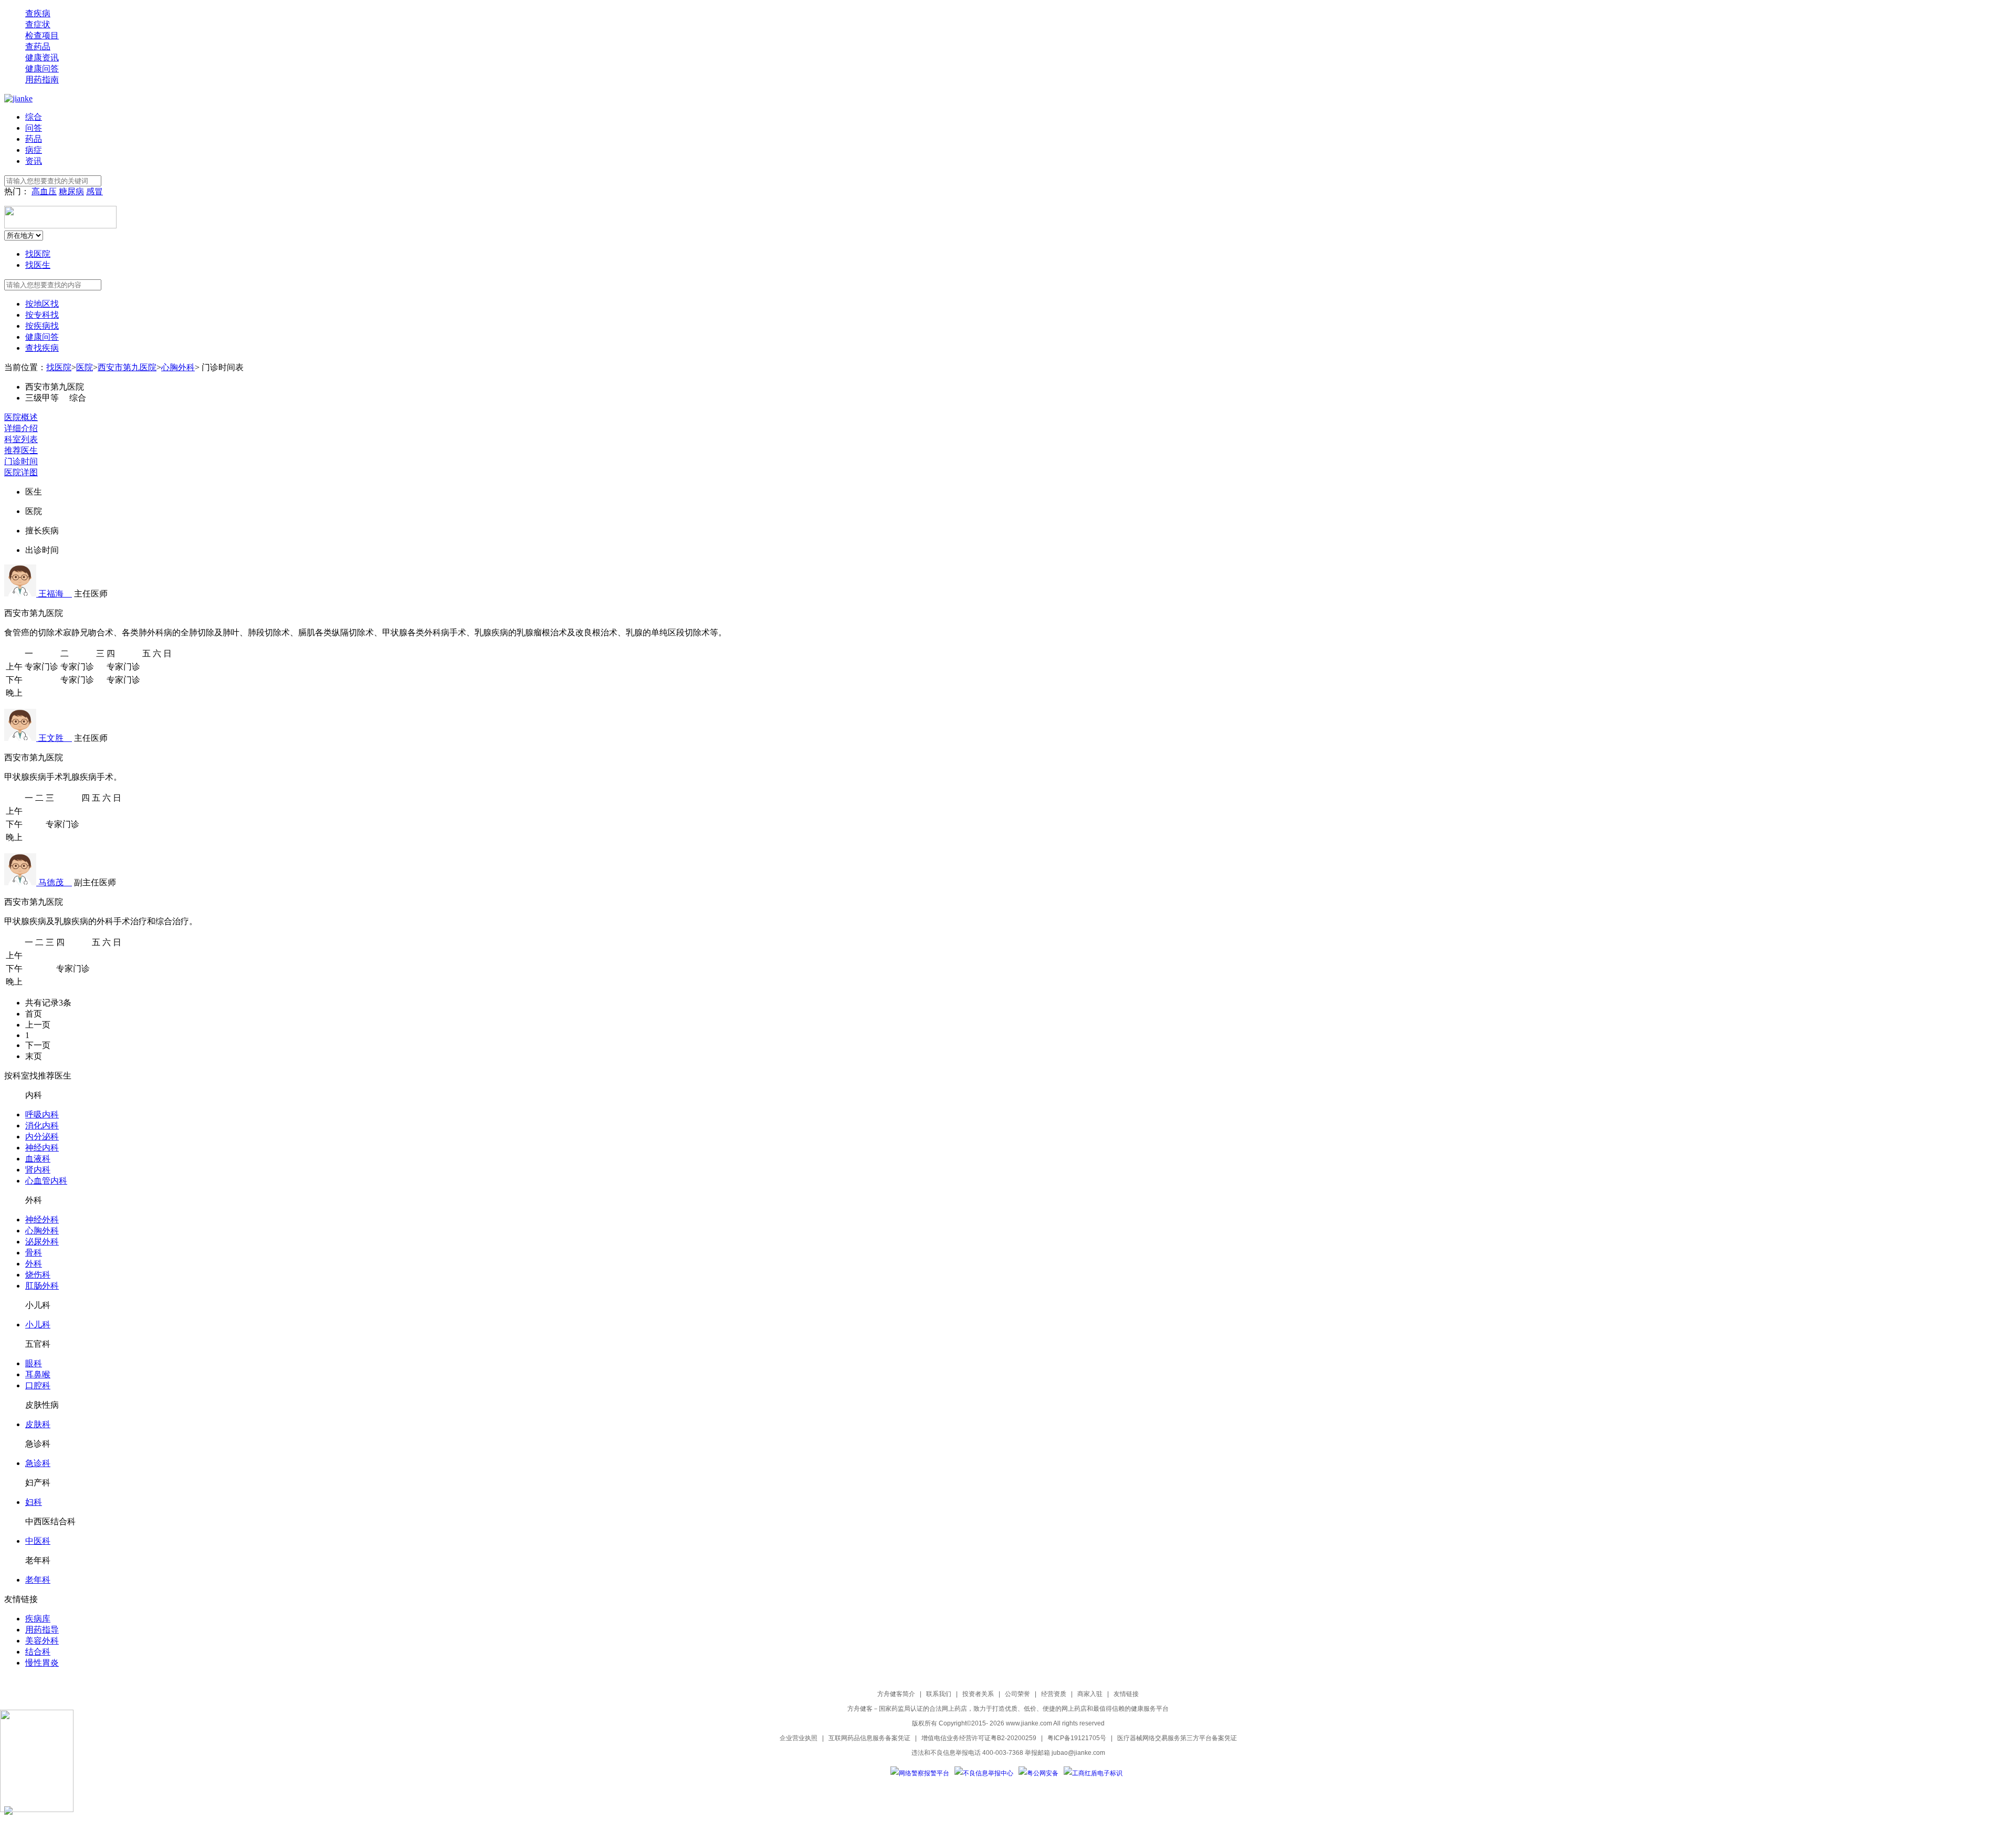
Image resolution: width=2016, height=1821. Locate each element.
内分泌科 (42, 1137)
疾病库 (38, 1619)
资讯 (34, 161)
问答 (34, 128)
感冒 (94, 191)
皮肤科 (38, 1424)
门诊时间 (21, 461)
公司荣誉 (1017, 1694)
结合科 (38, 1652)
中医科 (38, 1541)
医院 (85, 367)
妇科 (34, 1502)
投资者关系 (978, 1694)
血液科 (38, 1159)
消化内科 (42, 1126)
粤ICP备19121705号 (1077, 1738)
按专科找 (42, 315)
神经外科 (42, 1220)
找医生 (38, 265)
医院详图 (21, 472)
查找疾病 (42, 348)
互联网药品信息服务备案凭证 (869, 1738)
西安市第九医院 (127, 367)
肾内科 (38, 1170)
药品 (34, 139)
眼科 (34, 1363)
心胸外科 (178, 367)
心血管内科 (46, 1181)
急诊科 (38, 1463)
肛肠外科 (42, 1286)
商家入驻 (1090, 1694)
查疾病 (38, 13)
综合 (34, 117)
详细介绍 (21, 428)
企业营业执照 (799, 1738)
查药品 (38, 46)
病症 (34, 150)
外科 (34, 1264)
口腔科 (38, 1385)
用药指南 (42, 80)
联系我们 (939, 1694)
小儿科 (38, 1325)
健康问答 (42, 69)
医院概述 (21, 417)
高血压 (44, 191)
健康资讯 (42, 57)
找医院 (38, 254)
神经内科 (42, 1148)
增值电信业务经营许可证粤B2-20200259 (979, 1738)
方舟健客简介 (896, 1694)
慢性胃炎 (42, 1663)
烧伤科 (38, 1275)
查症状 (38, 24)
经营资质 (1054, 1694)
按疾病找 (42, 326)
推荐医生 (21, 450)
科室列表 (21, 439)
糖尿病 (71, 191)
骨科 (34, 1253)
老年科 (38, 1580)
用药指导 (42, 1630)
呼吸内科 (42, 1114)
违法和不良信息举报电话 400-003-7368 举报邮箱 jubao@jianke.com (1008, 1753)
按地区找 (42, 304)
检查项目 (42, 35)
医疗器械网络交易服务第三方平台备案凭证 (1177, 1738)
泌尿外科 (42, 1242)
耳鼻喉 (38, 1374)
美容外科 (42, 1641)
